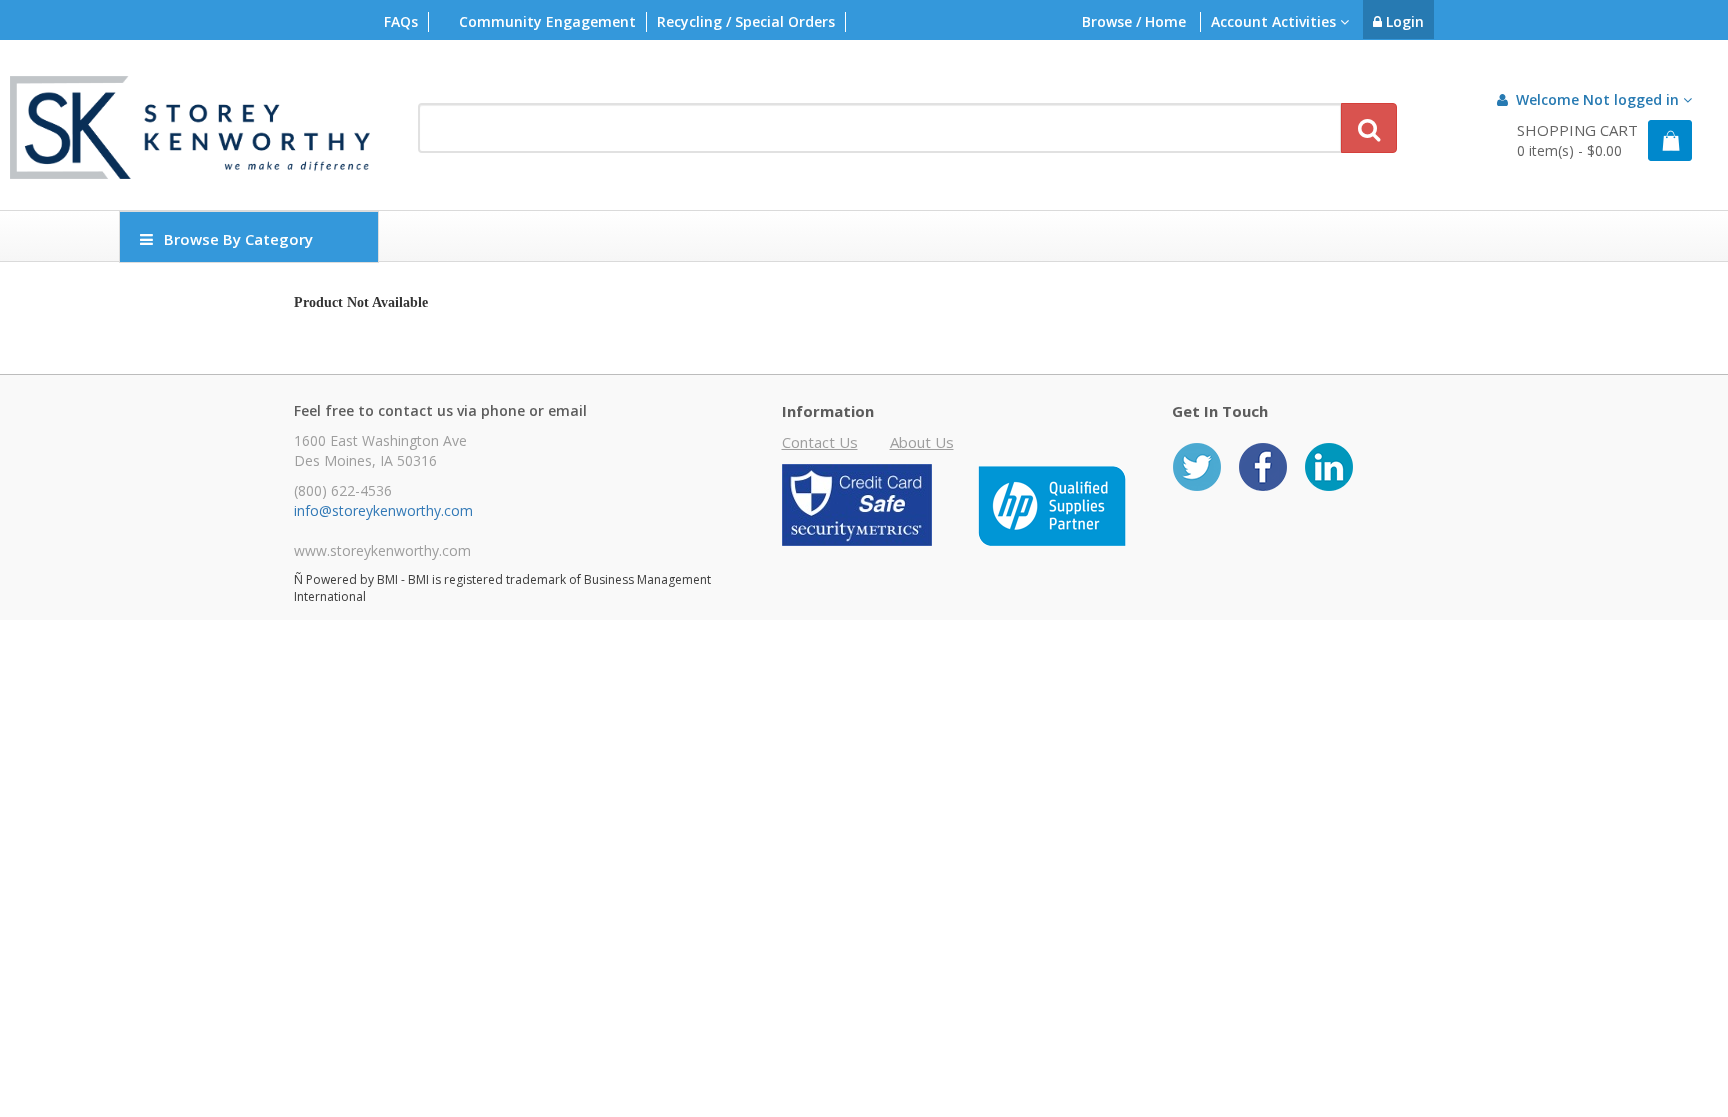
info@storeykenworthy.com (383, 510)
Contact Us (820, 442)
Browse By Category (238, 239)
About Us (922, 442)
